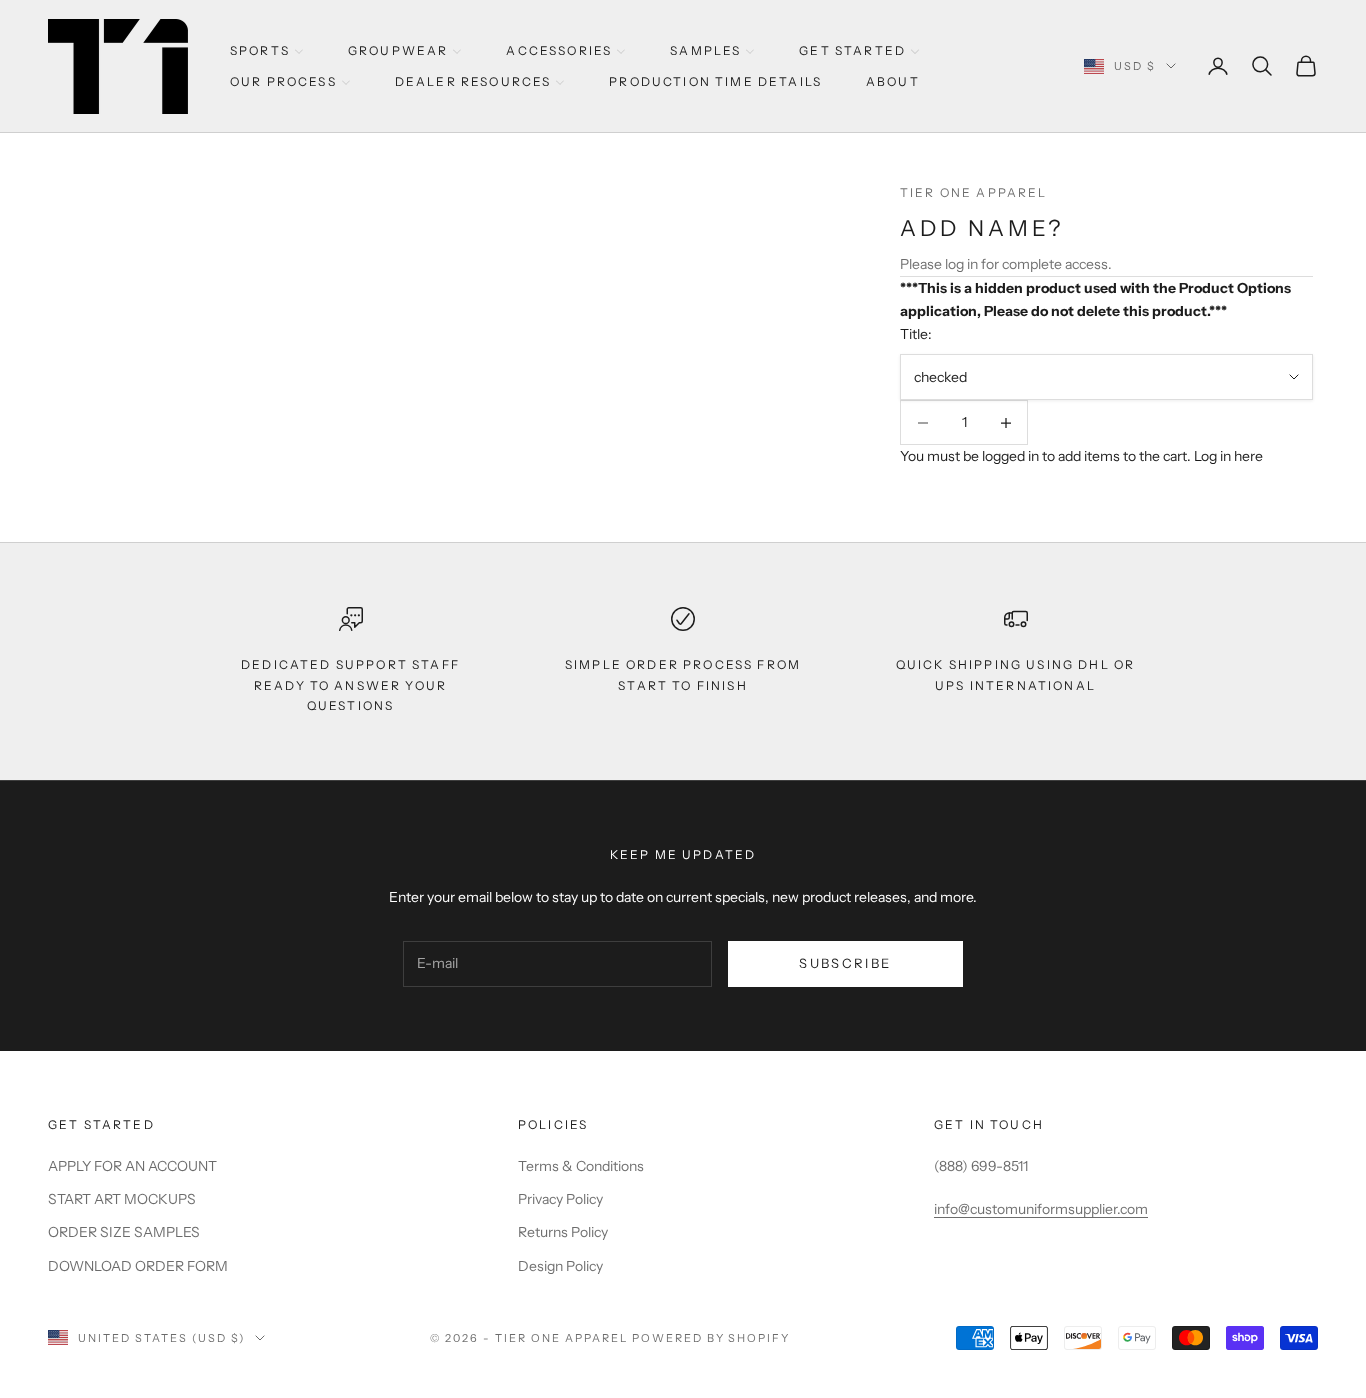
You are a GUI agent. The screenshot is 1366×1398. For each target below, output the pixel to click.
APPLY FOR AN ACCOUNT (132, 1166)
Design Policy (560, 1266)
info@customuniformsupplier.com (1041, 1209)
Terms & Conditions (581, 1166)
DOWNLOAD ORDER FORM (138, 1266)
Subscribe (845, 963)
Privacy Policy (560, 1199)
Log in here (1228, 456)
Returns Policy (563, 1232)
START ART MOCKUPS (122, 1199)
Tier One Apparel (974, 192)
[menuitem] (267, 50)
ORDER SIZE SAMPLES (124, 1232)
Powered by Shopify (711, 1338)
